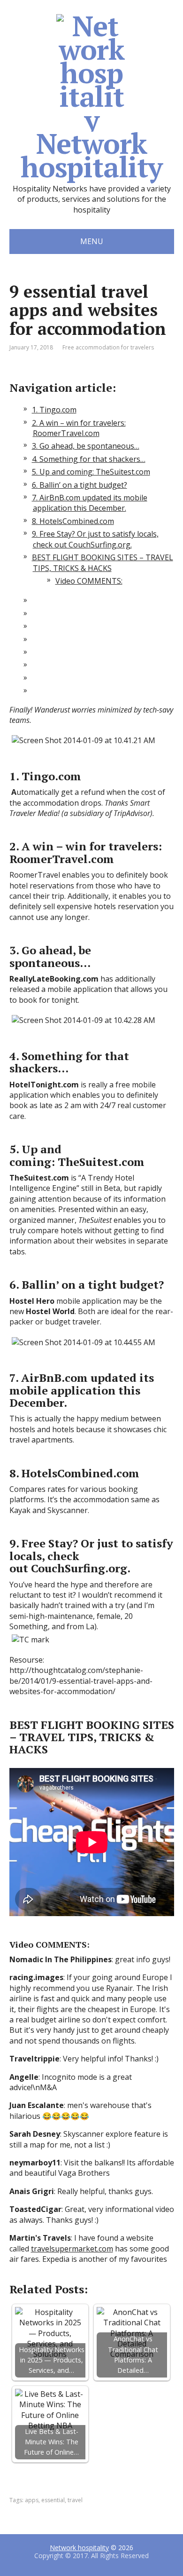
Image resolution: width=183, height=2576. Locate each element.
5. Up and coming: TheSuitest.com (91, 472)
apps (32, 2500)
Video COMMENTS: (89, 581)
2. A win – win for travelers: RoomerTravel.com (79, 428)
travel (75, 2500)
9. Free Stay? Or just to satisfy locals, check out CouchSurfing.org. (95, 539)
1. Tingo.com (54, 410)
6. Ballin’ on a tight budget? (80, 485)
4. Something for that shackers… (89, 459)
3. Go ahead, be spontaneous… (86, 446)
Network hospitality (91, 152)
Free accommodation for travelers (108, 347)
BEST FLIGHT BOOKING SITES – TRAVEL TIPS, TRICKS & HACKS (103, 563)
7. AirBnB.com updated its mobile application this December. (90, 503)
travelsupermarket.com (72, 2249)
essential (53, 2500)
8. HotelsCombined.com (73, 521)
